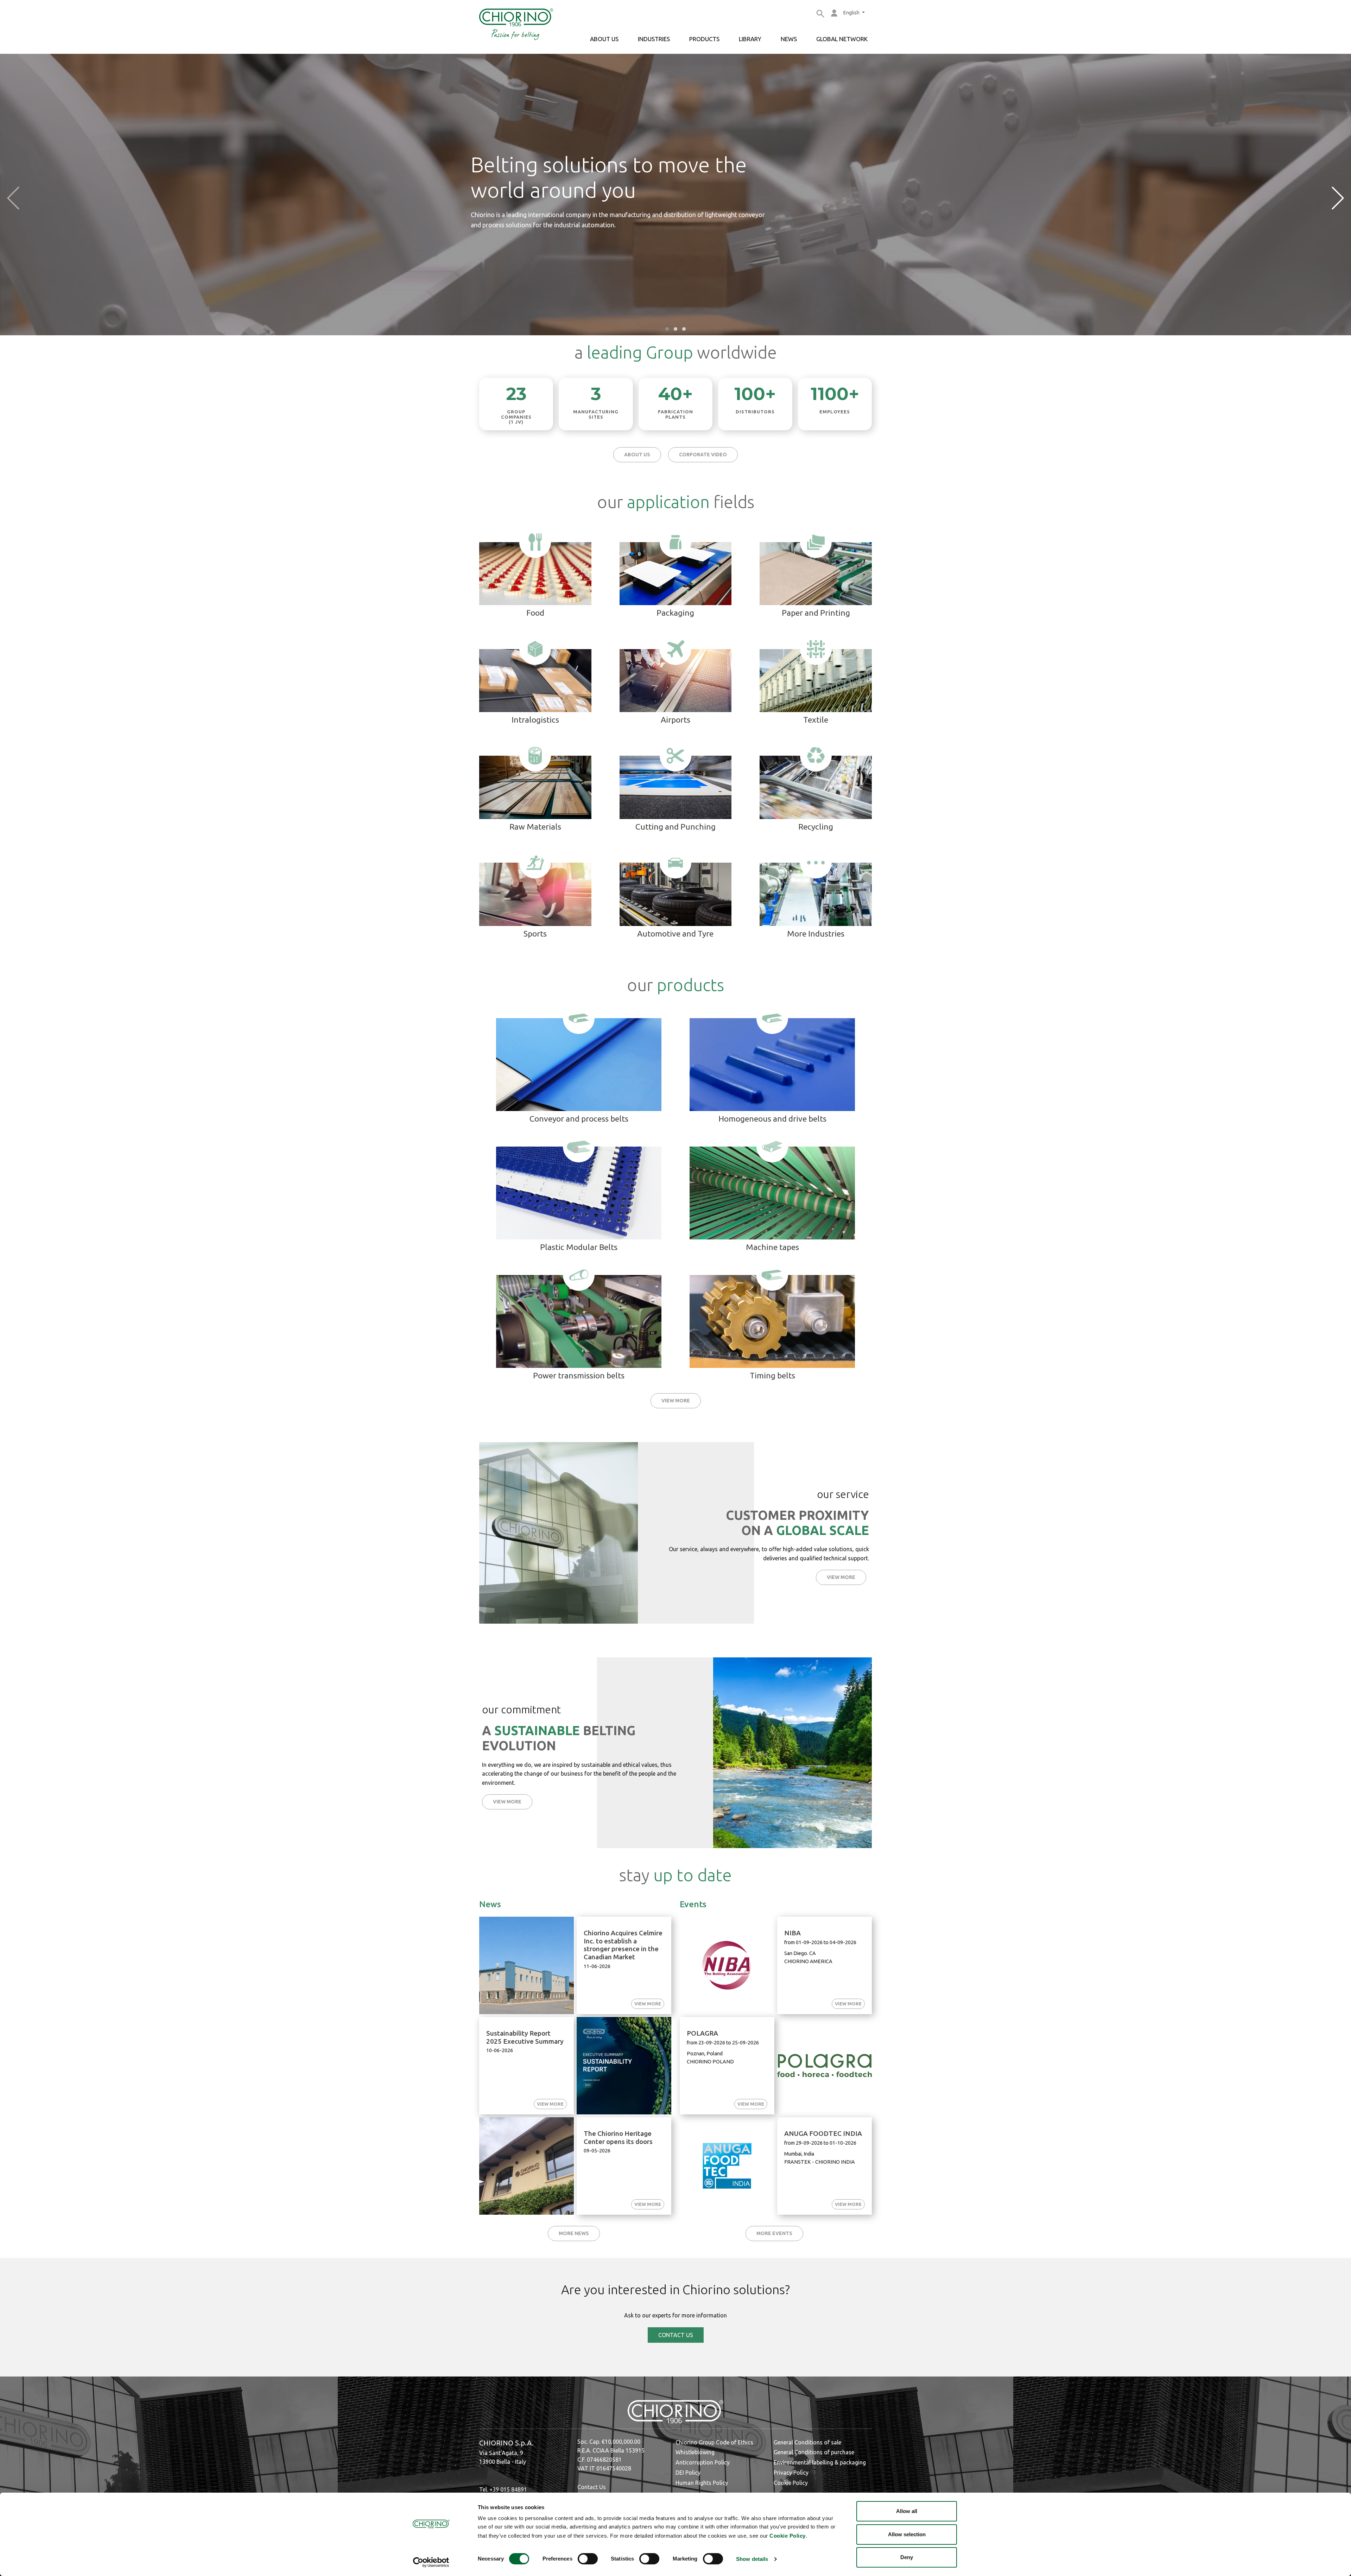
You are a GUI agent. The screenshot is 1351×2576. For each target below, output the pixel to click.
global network (842, 39)
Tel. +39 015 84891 (503, 2489)
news (789, 39)
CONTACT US (676, 2335)
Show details (752, 2559)
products (704, 39)
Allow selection (907, 2534)
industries (654, 39)
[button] (667, 329)
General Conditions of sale (807, 2442)
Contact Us (592, 2487)
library (750, 39)
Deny (907, 2557)
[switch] (588, 2559)
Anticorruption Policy (703, 2462)
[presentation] (13, 198)
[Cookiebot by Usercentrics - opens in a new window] (431, 2562)
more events (774, 2233)
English (852, 13)
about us (604, 39)
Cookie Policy (788, 2536)
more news (574, 2233)
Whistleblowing (695, 2452)
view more (676, 1401)
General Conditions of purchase (814, 2452)
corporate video (703, 455)
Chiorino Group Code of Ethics (714, 2442)
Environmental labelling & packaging (820, 2462)
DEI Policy (688, 2473)
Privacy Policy (791, 2473)
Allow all (907, 2511)
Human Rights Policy (702, 2483)
